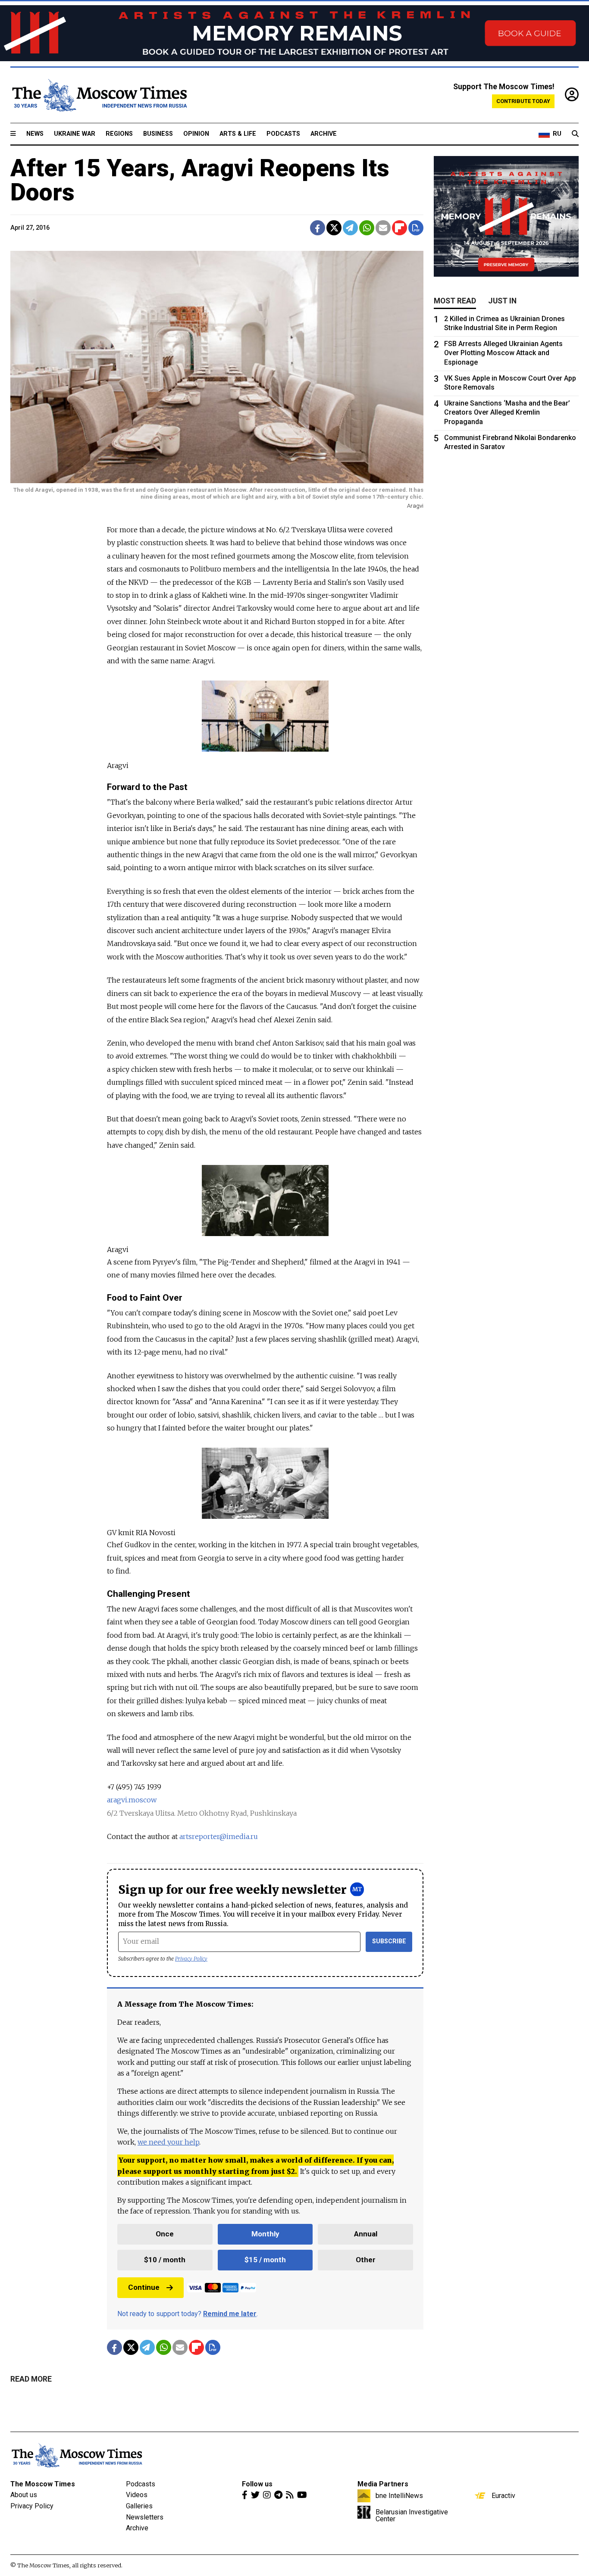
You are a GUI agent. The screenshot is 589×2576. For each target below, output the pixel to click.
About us (24, 2495)
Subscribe (389, 1941)
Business (158, 134)
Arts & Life (238, 134)
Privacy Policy (191, 1959)
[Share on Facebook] (318, 228)
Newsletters (145, 2517)
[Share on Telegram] (350, 228)
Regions (119, 134)
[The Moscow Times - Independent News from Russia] (99, 95)
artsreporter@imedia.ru (219, 1836)
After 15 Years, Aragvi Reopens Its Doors (200, 180)
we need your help (168, 2142)
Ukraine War (75, 134)
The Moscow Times (43, 2484)
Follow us (257, 2484)
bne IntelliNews (399, 2495)
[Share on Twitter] (334, 228)
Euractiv (503, 2495)
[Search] (575, 134)
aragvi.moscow (132, 1800)
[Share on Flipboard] (399, 228)
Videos (137, 2495)
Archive (324, 134)
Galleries (139, 2506)
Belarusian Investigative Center (412, 2515)
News (35, 134)
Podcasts (283, 134)
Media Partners (383, 2484)
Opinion (196, 134)
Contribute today (523, 101)
